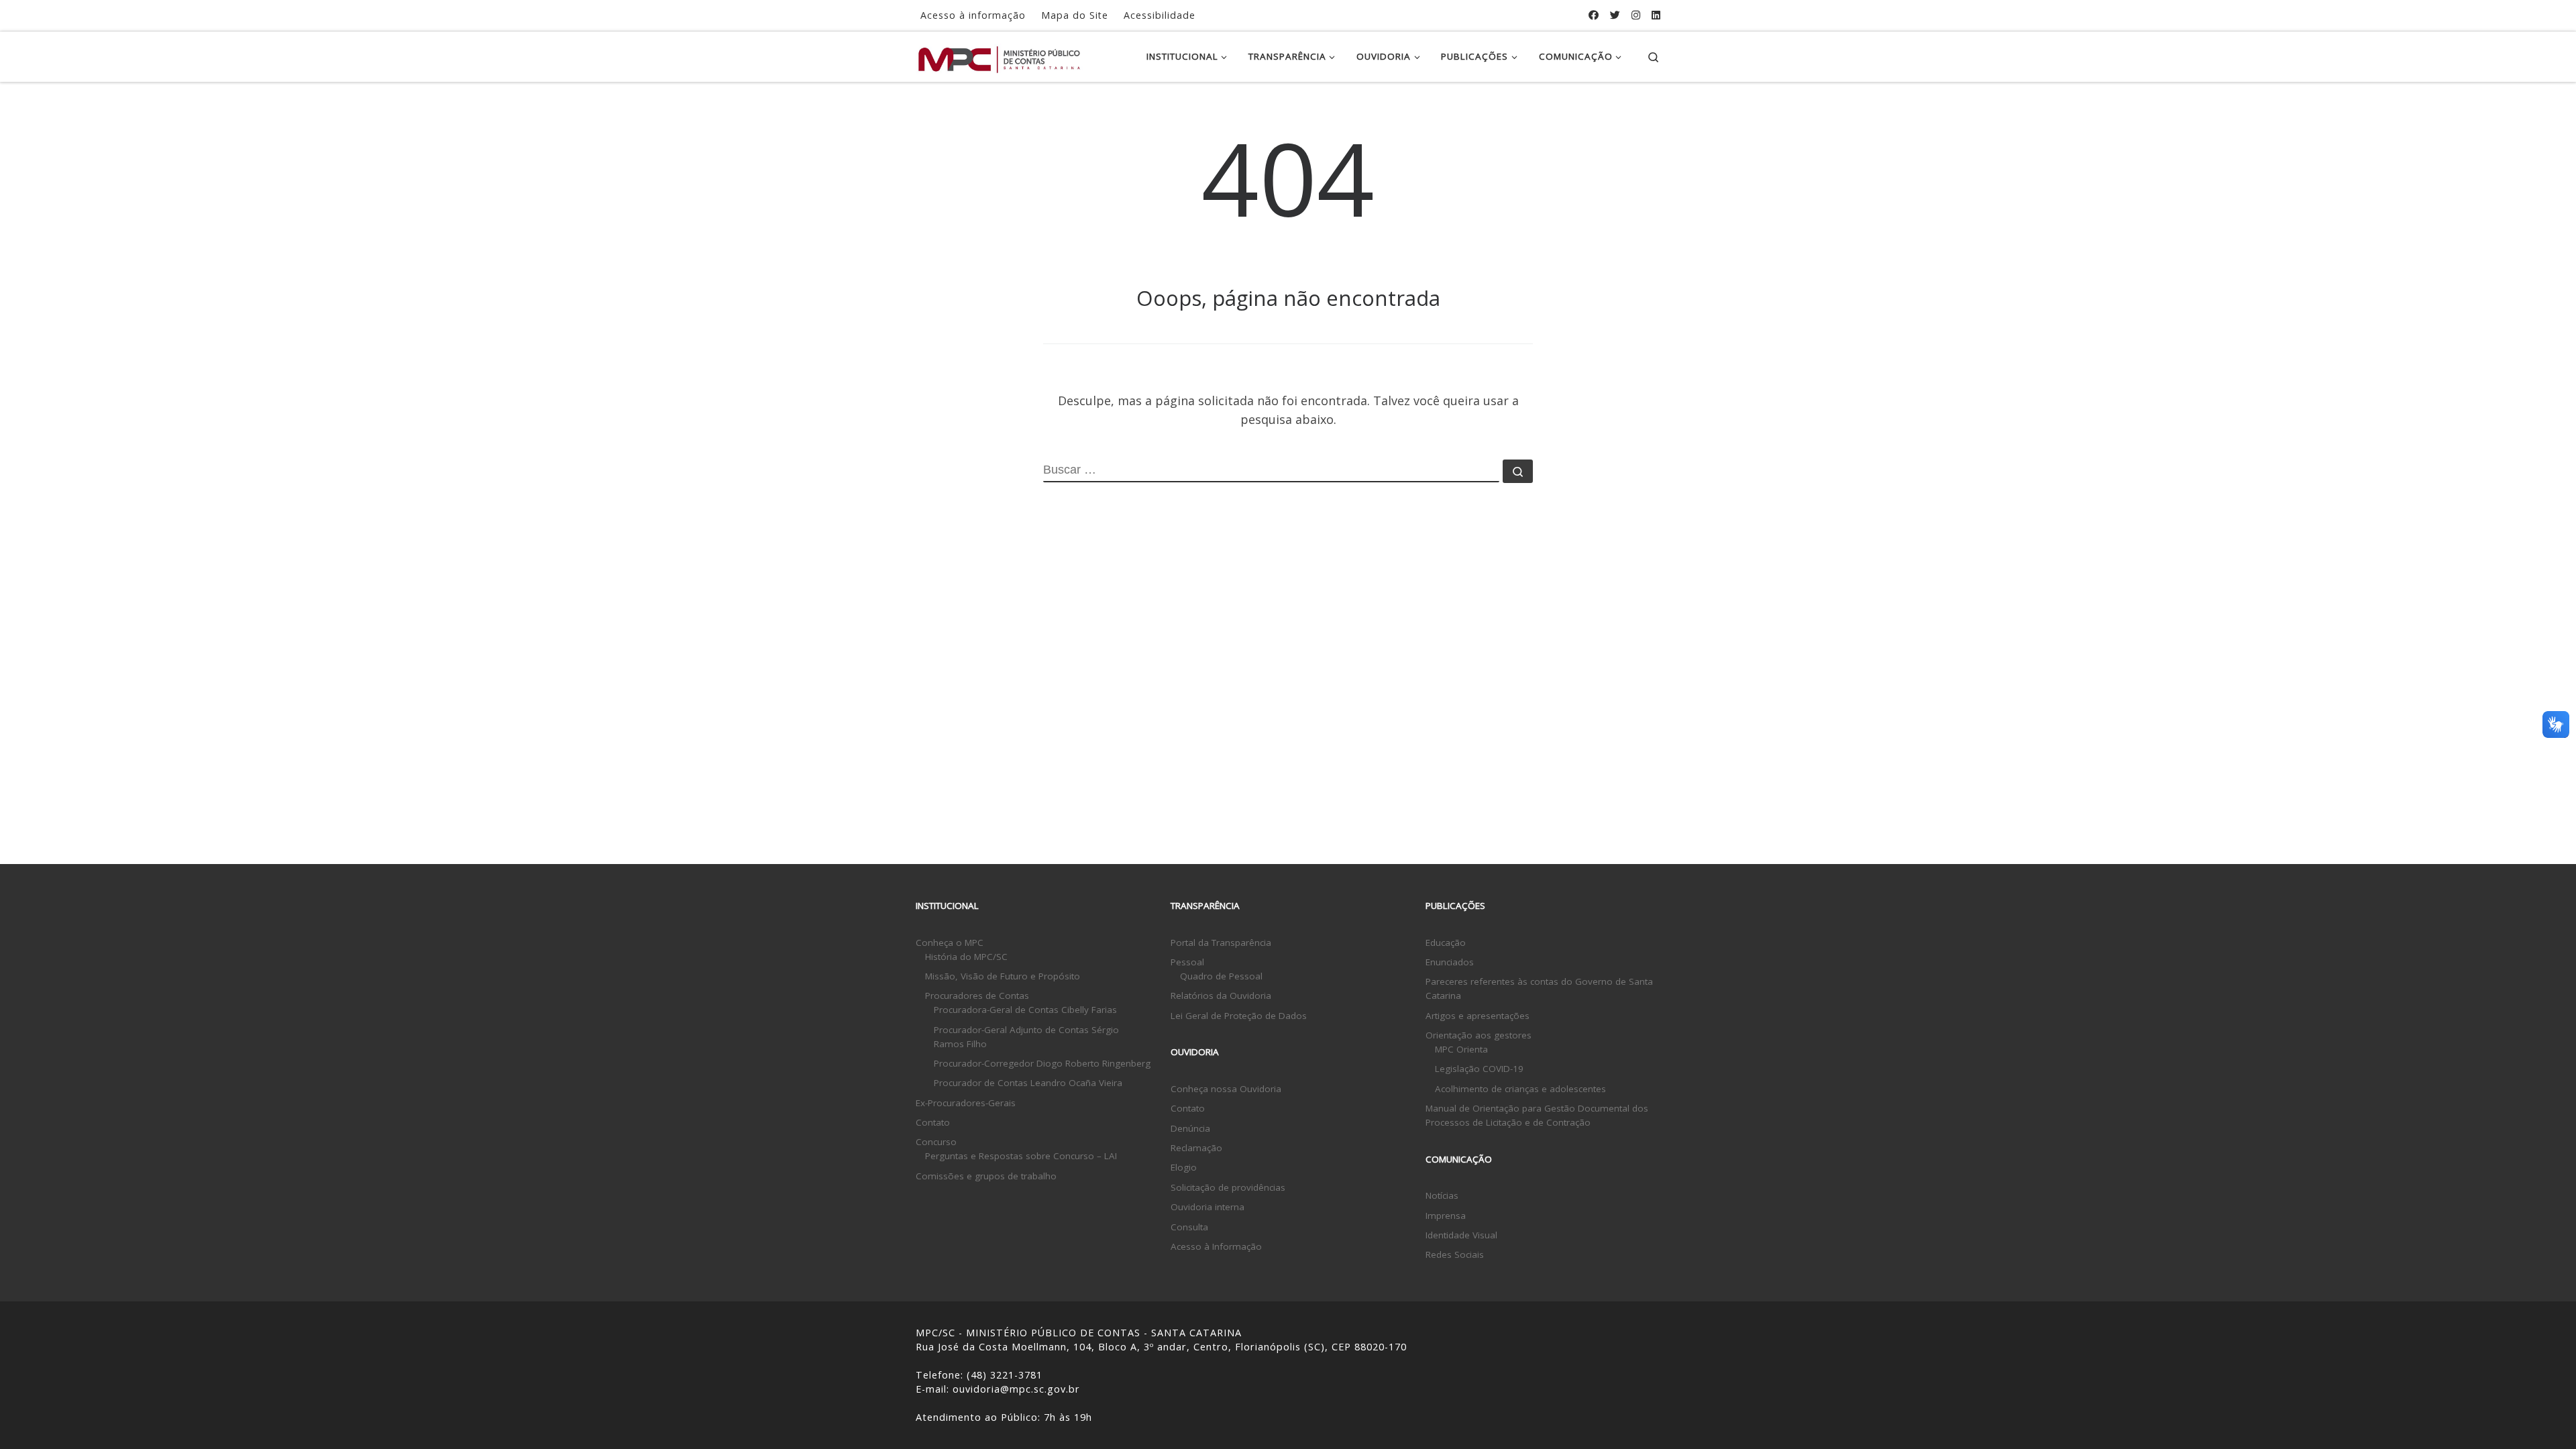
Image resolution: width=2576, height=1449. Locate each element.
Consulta (1189, 1227)
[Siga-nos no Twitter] (1615, 15)
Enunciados (1450, 962)
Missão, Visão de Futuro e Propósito (1003, 976)
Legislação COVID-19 (1479, 1069)
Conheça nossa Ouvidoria (1226, 1089)
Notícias (1442, 1195)
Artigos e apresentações (1478, 1016)
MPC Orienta (1461, 1049)
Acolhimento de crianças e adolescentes (1520, 1089)
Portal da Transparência (1221, 943)
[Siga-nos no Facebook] (1594, 15)
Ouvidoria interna (1207, 1207)
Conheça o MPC (950, 943)
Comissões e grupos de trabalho (986, 1176)
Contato (933, 1122)
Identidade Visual (1461, 1235)
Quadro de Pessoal (1221, 976)
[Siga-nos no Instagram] (1636, 15)
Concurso (936, 1142)
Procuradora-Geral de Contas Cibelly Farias (1025, 1010)
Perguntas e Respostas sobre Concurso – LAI (1021, 1156)
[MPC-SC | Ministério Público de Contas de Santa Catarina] (1000, 56)
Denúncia (1190, 1128)
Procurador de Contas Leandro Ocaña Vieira (1028, 1083)
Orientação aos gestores (1479, 1035)
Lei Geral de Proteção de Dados (1239, 1016)
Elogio (1184, 1167)
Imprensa (1446, 1216)
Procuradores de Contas (977, 996)
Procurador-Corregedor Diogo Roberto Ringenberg (1042, 1063)
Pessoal (1187, 962)
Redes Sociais (1455, 1254)
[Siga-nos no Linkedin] (1656, 15)
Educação (1446, 943)
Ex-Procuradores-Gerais (966, 1103)
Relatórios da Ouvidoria (1221, 996)
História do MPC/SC (966, 957)
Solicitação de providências (1228, 1187)
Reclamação (1196, 1148)
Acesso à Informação (1216, 1246)
